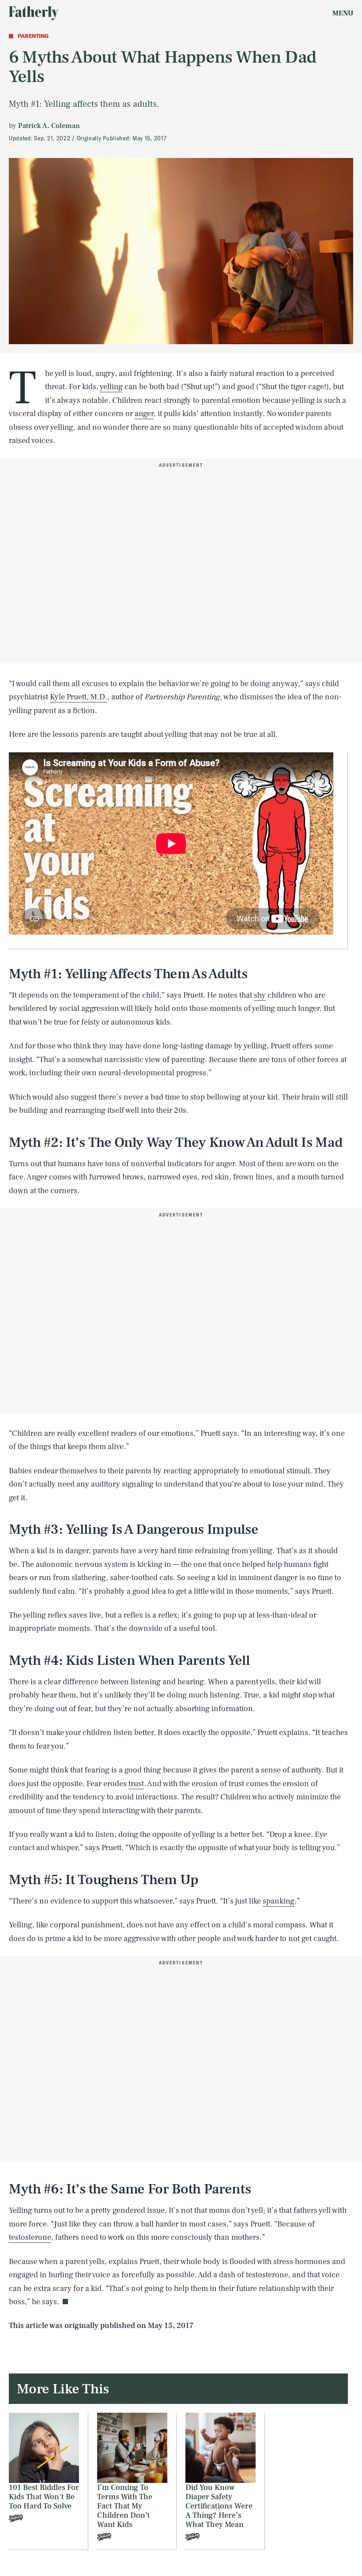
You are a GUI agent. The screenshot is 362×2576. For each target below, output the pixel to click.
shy (260, 995)
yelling (111, 387)
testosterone (30, 2237)
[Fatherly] (34, 13)
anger (144, 414)
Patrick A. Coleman (49, 126)
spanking (279, 1901)
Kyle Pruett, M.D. (79, 697)
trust (136, 1784)
